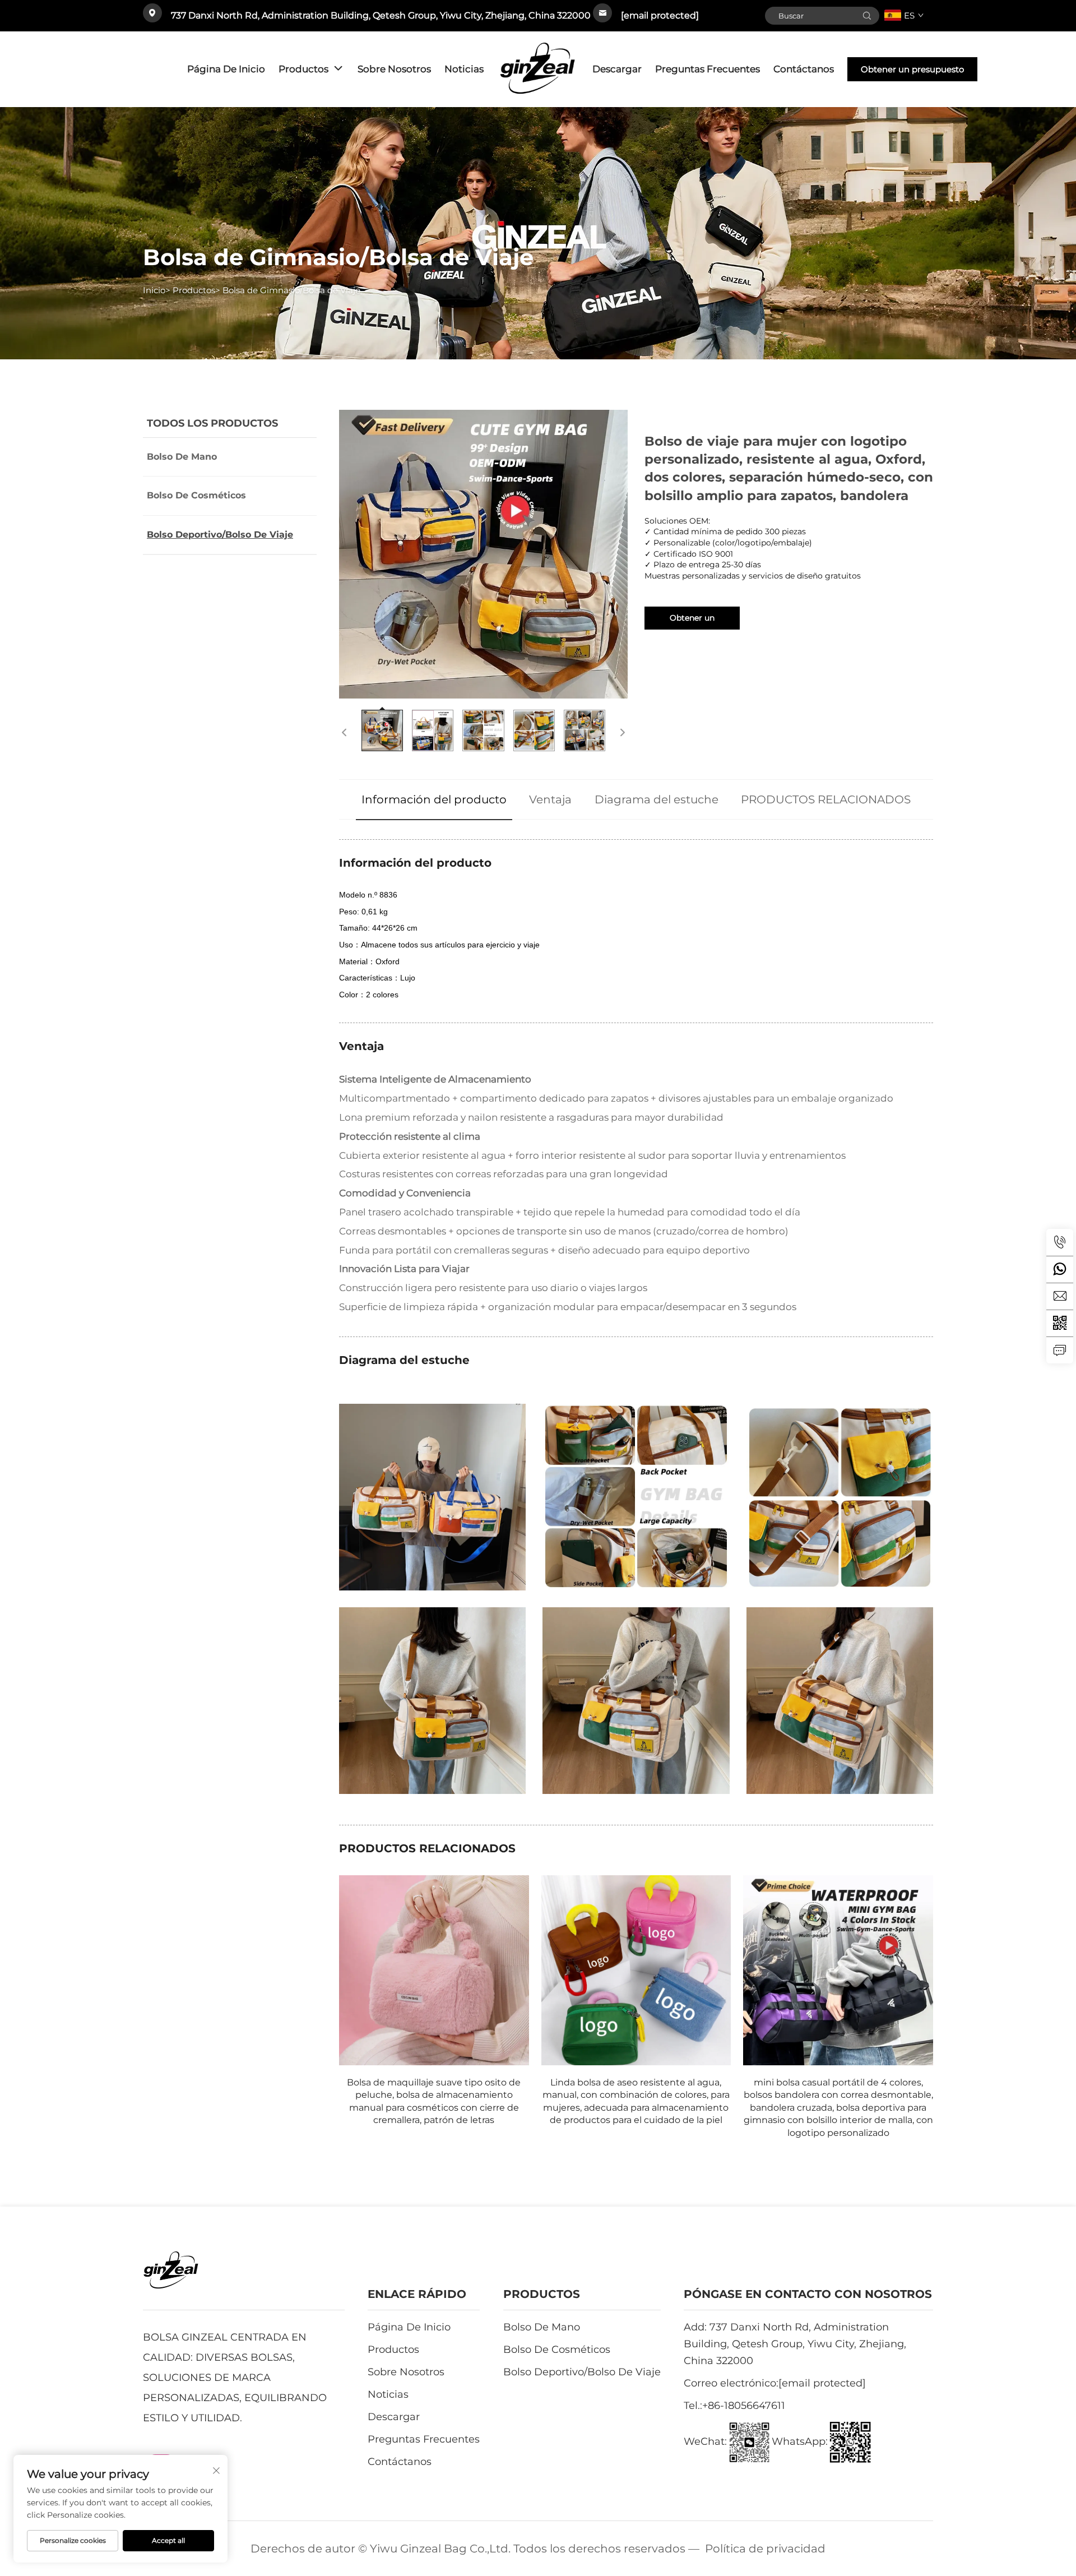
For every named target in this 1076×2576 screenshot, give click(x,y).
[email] (1060, 1296)
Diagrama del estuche (657, 799)
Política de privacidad (765, 2549)
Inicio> (157, 290)
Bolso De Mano (182, 457)
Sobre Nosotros (394, 69)
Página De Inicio (226, 69)
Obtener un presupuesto (912, 69)
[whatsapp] (1060, 1269)
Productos (303, 69)
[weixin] (1060, 1323)
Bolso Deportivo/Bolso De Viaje (220, 535)
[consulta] (1060, 1350)
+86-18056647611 (744, 2406)
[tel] (1060, 1242)
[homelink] (538, 69)
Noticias (464, 69)
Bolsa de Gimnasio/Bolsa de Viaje (291, 290)
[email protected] (660, 15)
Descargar (617, 69)
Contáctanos (804, 69)
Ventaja (550, 799)
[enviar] (867, 16)
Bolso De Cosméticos (196, 495)
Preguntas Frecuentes (708, 69)
